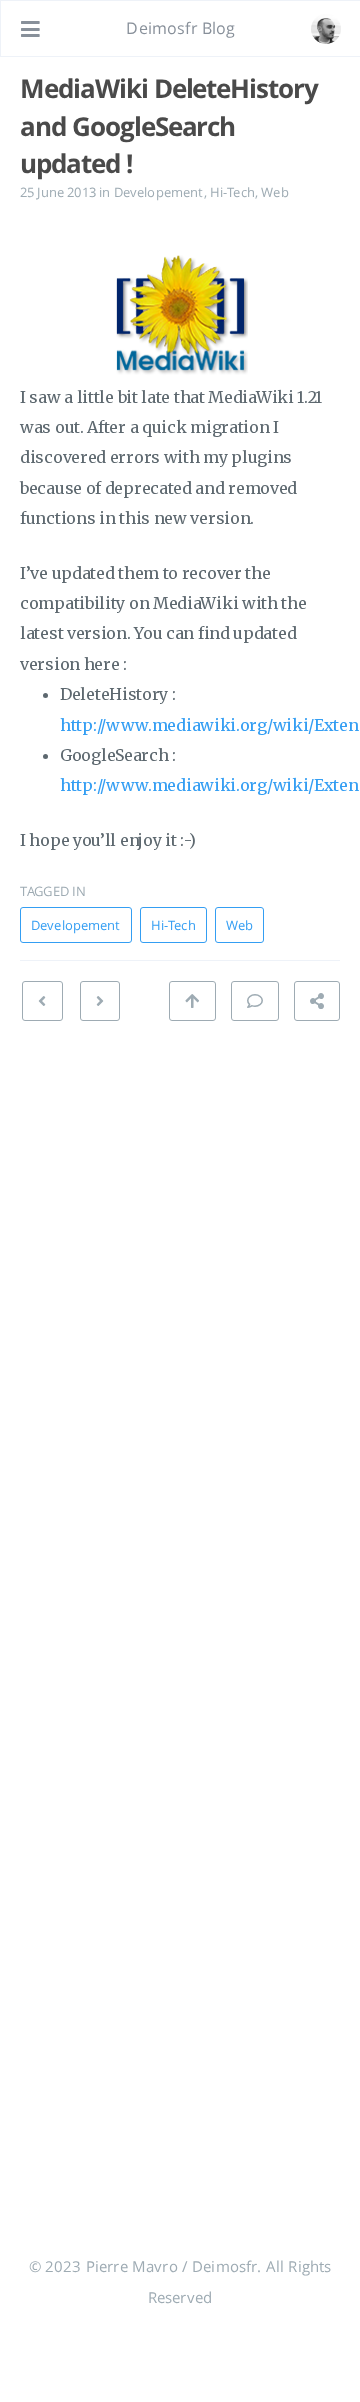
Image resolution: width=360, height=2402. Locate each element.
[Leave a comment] (255, 1001)
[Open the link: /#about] (326, 29)
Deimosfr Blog (180, 28)
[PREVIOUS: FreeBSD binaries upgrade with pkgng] (100, 1001)
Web (274, 192)
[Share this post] (317, 1001)
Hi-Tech (232, 192)
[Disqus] (180, 1320)
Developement (159, 192)
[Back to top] (192, 1001)
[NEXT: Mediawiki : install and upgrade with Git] (42, 1001)
